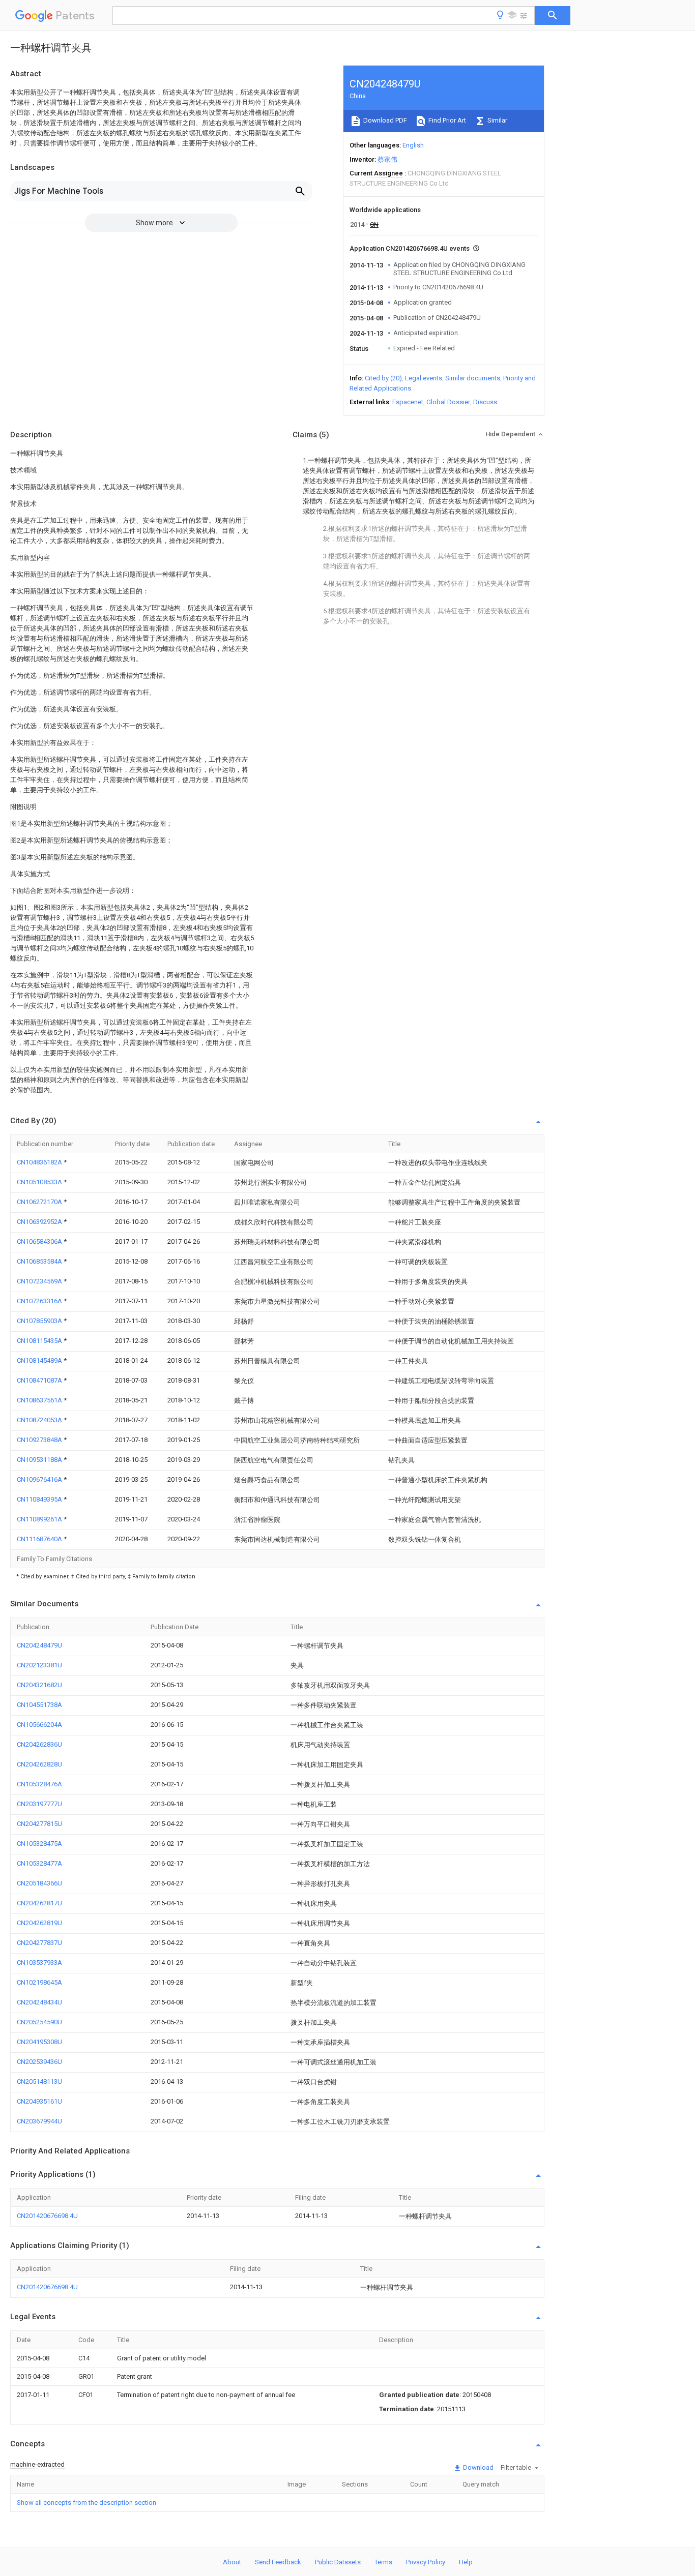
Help (466, 2562)
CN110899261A (40, 1519)
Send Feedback (278, 2562)
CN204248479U (39, 1645)
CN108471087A (40, 1380)
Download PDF (384, 120)
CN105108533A (40, 1182)
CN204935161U (39, 2101)
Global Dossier (448, 402)
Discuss (485, 402)
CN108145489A (40, 1360)
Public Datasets (338, 2562)
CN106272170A (40, 1202)
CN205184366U (39, 1883)
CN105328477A (39, 1863)
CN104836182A (40, 1162)
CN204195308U (39, 2042)
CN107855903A (40, 1321)
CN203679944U (39, 2121)
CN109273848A (40, 1440)
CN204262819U (39, 1923)
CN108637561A (40, 1400)
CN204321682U (39, 1685)
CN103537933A (39, 1963)
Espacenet (408, 402)
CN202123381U (39, 1665)
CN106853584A (40, 1261)
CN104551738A (39, 1705)
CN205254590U (39, 2022)
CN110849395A (40, 1499)
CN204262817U (39, 1903)
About (232, 2562)
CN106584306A (40, 1241)
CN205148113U (39, 2081)
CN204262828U (39, 1764)
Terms (383, 2562)
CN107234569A (40, 1281)
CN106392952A (40, 1222)
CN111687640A (40, 1539)
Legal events (424, 378)
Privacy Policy (426, 2562)
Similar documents (473, 378)
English (413, 145)
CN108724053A (40, 1420)
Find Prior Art (446, 120)
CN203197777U (39, 1804)
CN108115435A (40, 1341)
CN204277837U (39, 1943)
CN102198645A (39, 1982)
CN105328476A (39, 1784)
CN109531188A (40, 1460)
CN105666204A (39, 1725)
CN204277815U (39, 1824)
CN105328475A (39, 1844)
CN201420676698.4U (47, 2216)
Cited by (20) (383, 378)
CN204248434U (39, 2002)
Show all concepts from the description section (86, 2503)
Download (477, 2467)
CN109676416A (40, 1479)
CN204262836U (39, 1744)
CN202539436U (39, 2062)
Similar (497, 120)
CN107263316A (40, 1301)
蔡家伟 (387, 159)
